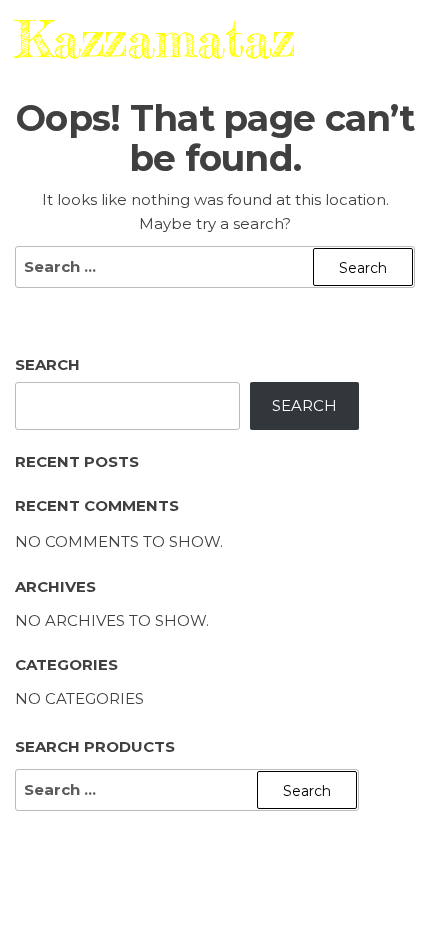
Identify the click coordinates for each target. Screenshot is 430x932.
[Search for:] (215, 267)
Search (47, 364)
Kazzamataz (155, 32)
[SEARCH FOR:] (187, 790)
